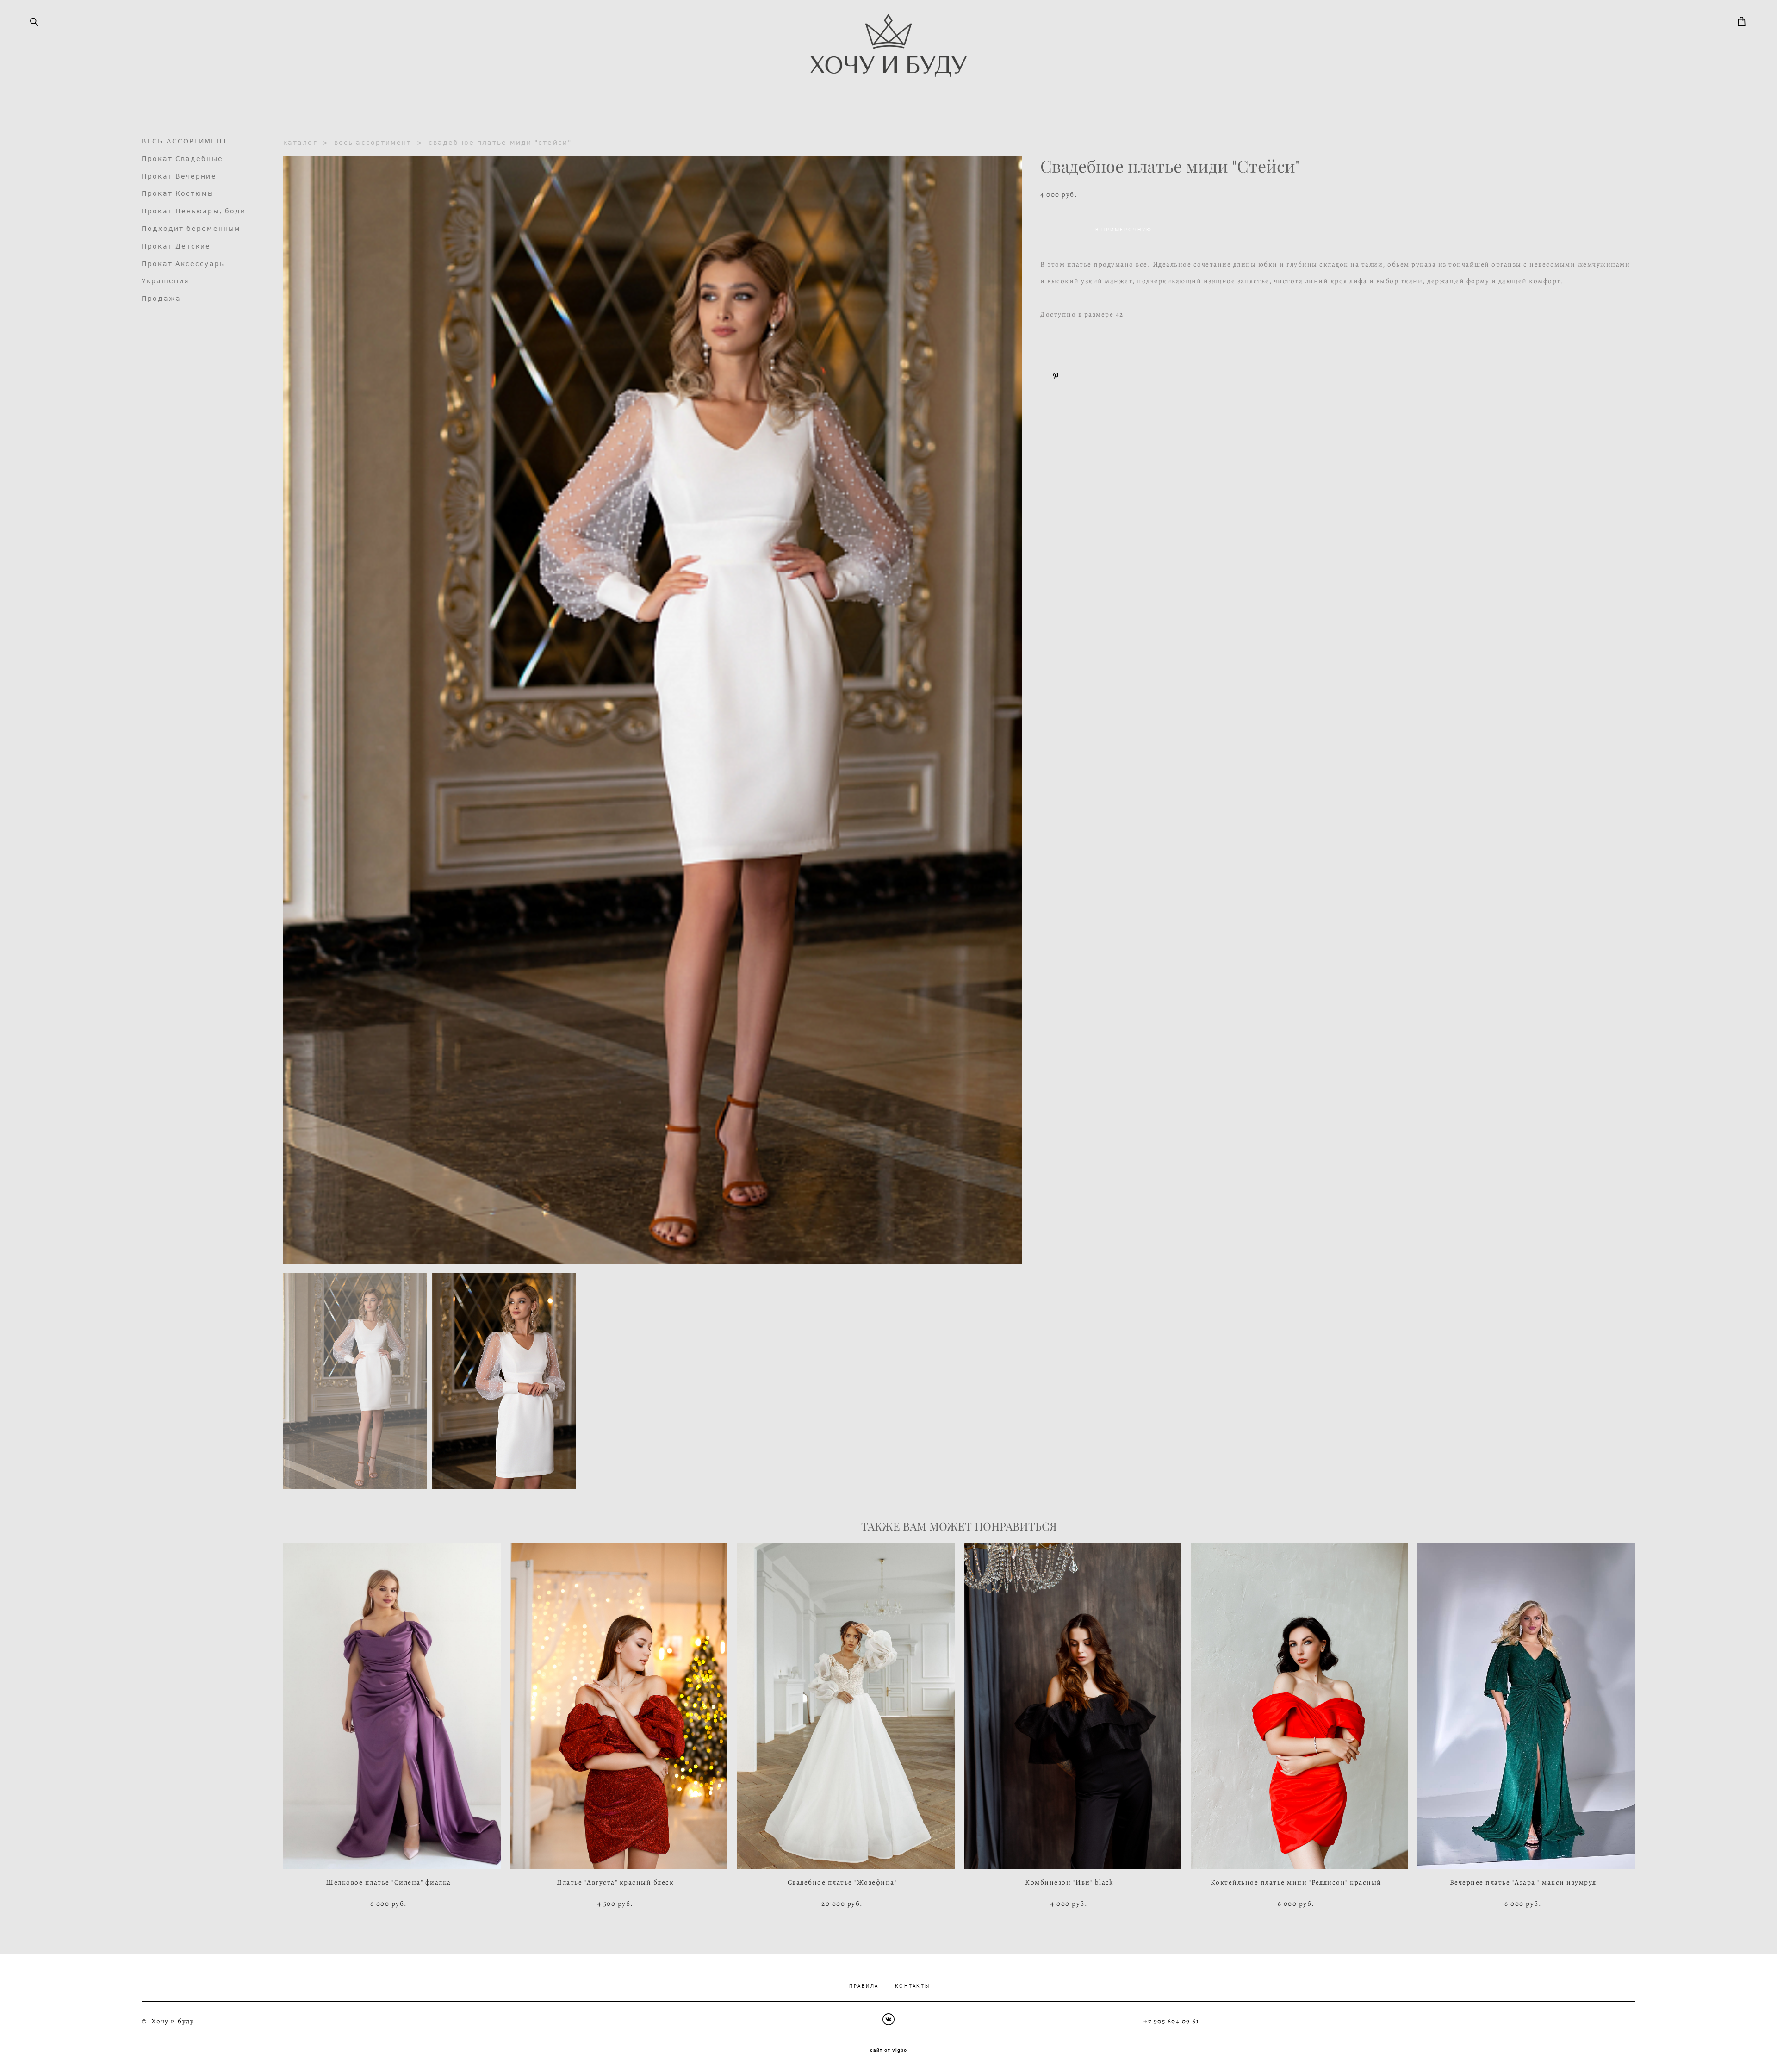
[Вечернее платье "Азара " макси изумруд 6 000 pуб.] (1526, 1706)
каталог (300, 143)
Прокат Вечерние (179, 176)
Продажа (161, 299)
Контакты (913, 1986)
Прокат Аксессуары (184, 264)
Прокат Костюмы (178, 193)
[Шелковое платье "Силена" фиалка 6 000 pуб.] (392, 1706)
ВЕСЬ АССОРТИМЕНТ (185, 141)
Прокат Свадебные (182, 159)
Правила (864, 1986)
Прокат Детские (176, 246)
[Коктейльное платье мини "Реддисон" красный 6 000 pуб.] (1299, 1706)
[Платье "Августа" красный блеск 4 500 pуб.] (619, 1706)
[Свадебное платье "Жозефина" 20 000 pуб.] (846, 1706)
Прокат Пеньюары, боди (194, 211)
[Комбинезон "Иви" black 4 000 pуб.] (1073, 1706)
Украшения (165, 281)
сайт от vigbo (888, 2050)
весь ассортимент (373, 143)
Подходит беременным (191, 229)
